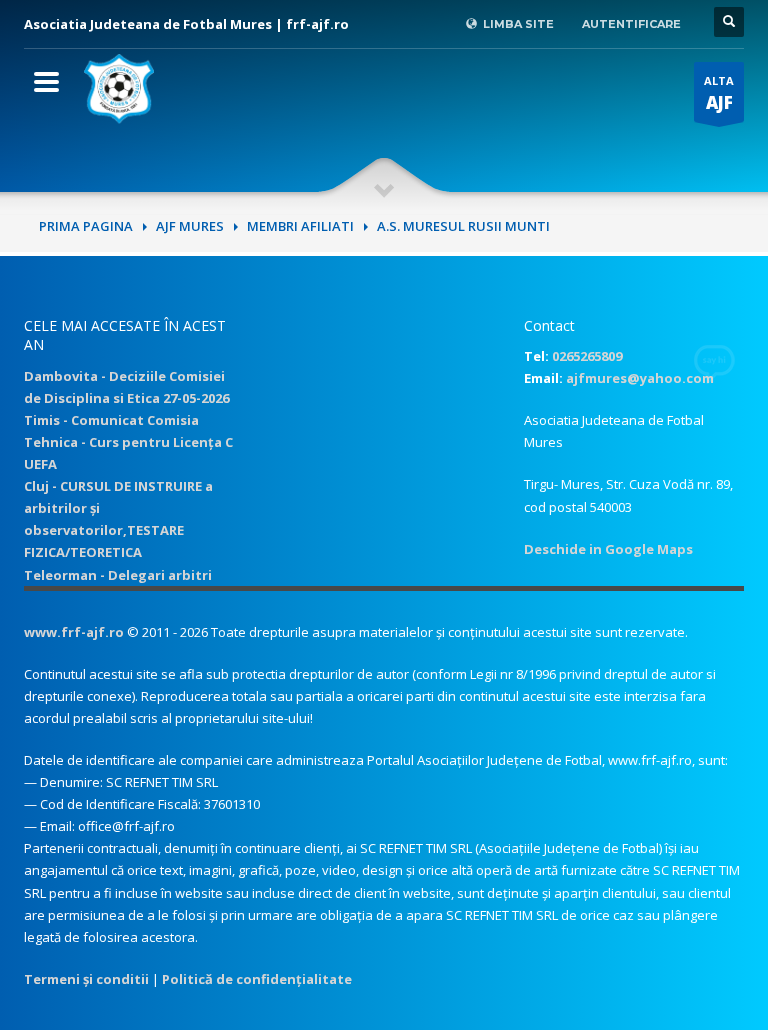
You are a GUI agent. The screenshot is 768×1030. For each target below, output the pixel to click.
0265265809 (587, 356)
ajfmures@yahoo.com (640, 378)
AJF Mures (190, 226)
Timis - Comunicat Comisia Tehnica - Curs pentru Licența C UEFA (128, 442)
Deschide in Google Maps (608, 549)
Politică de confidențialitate (257, 979)
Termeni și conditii (86, 979)
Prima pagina (86, 226)
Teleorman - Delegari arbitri (118, 575)
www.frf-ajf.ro (74, 632)
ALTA (719, 93)
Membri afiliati (300, 226)
